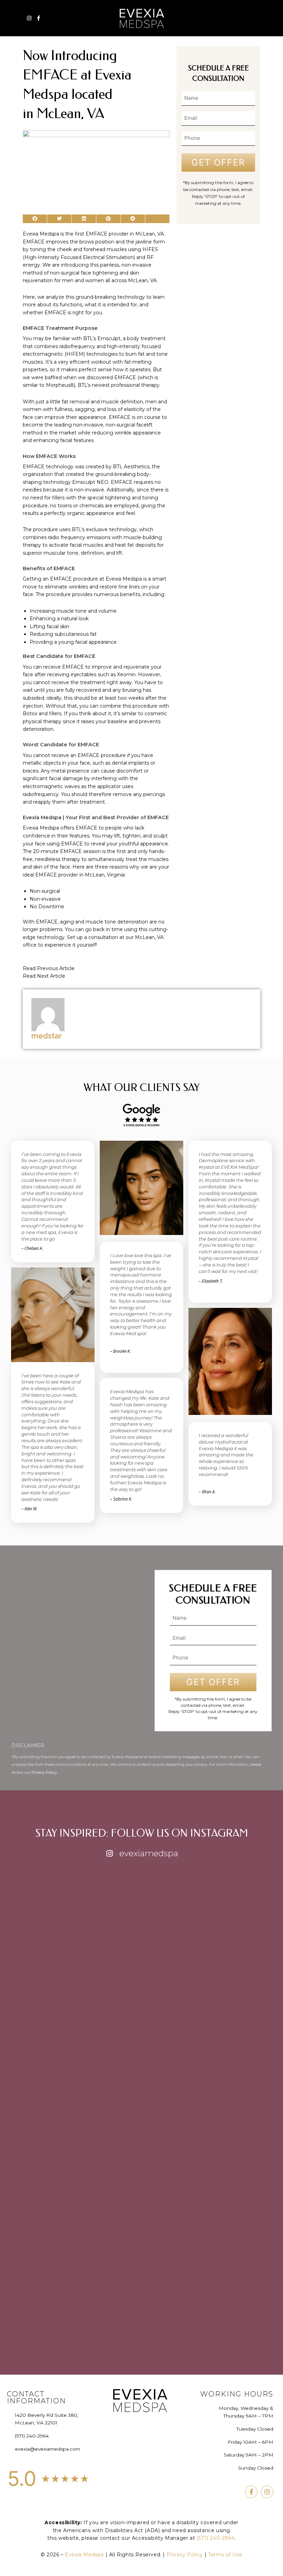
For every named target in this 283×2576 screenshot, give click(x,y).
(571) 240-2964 (216, 2538)
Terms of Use (225, 2555)
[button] (255, 18)
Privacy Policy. (45, 1772)
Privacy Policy (185, 2555)
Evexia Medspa (85, 2555)
